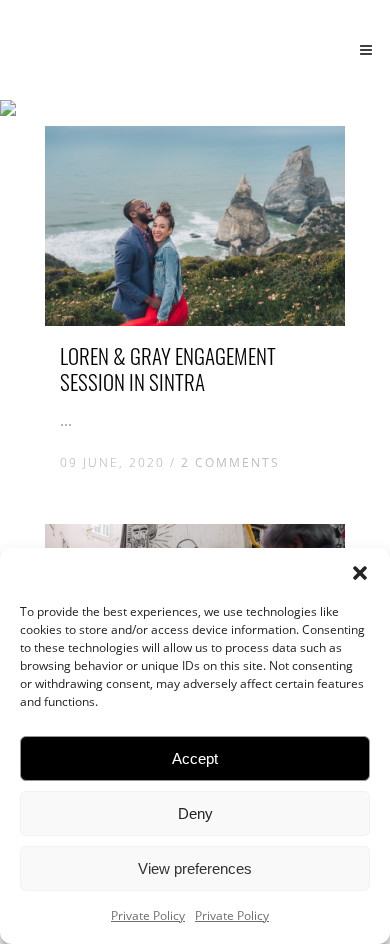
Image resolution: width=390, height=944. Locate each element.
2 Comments (230, 462)
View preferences (195, 868)
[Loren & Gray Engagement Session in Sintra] (195, 226)
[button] (360, 573)
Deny (195, 813)
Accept (195, 758)
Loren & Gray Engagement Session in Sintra (168, 368)
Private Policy (148, 915)
